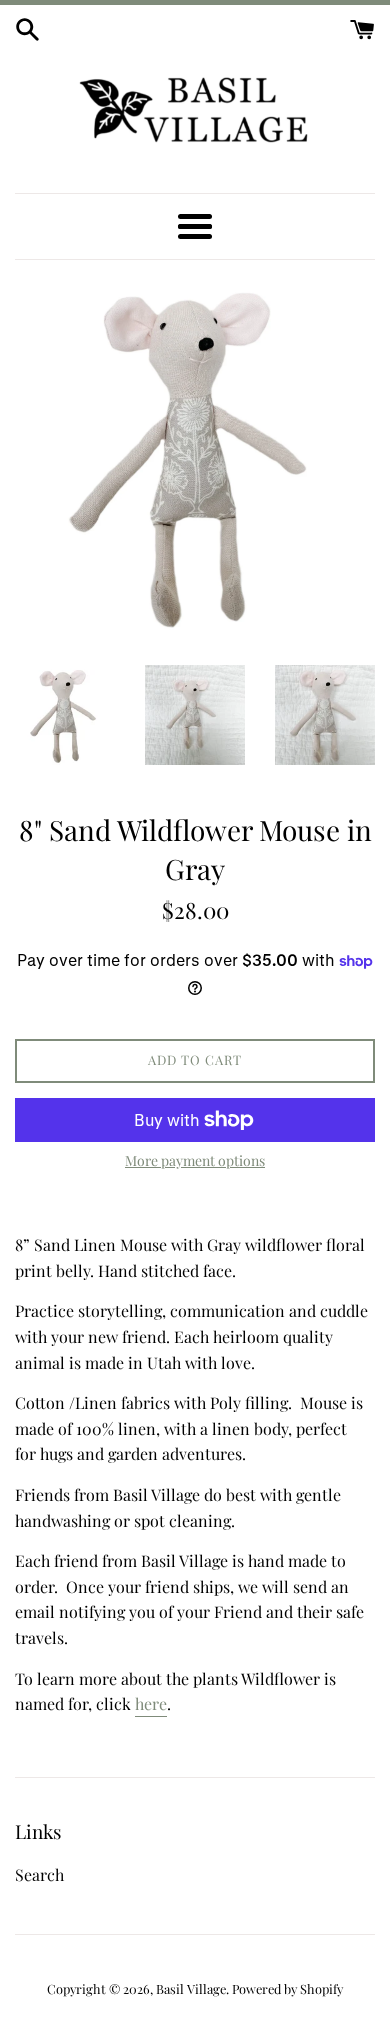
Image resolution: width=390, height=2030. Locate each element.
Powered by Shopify (287, 1988)
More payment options (195, 1160)
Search (39, 1874)
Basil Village (191, 1988)
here (151, 1703)
